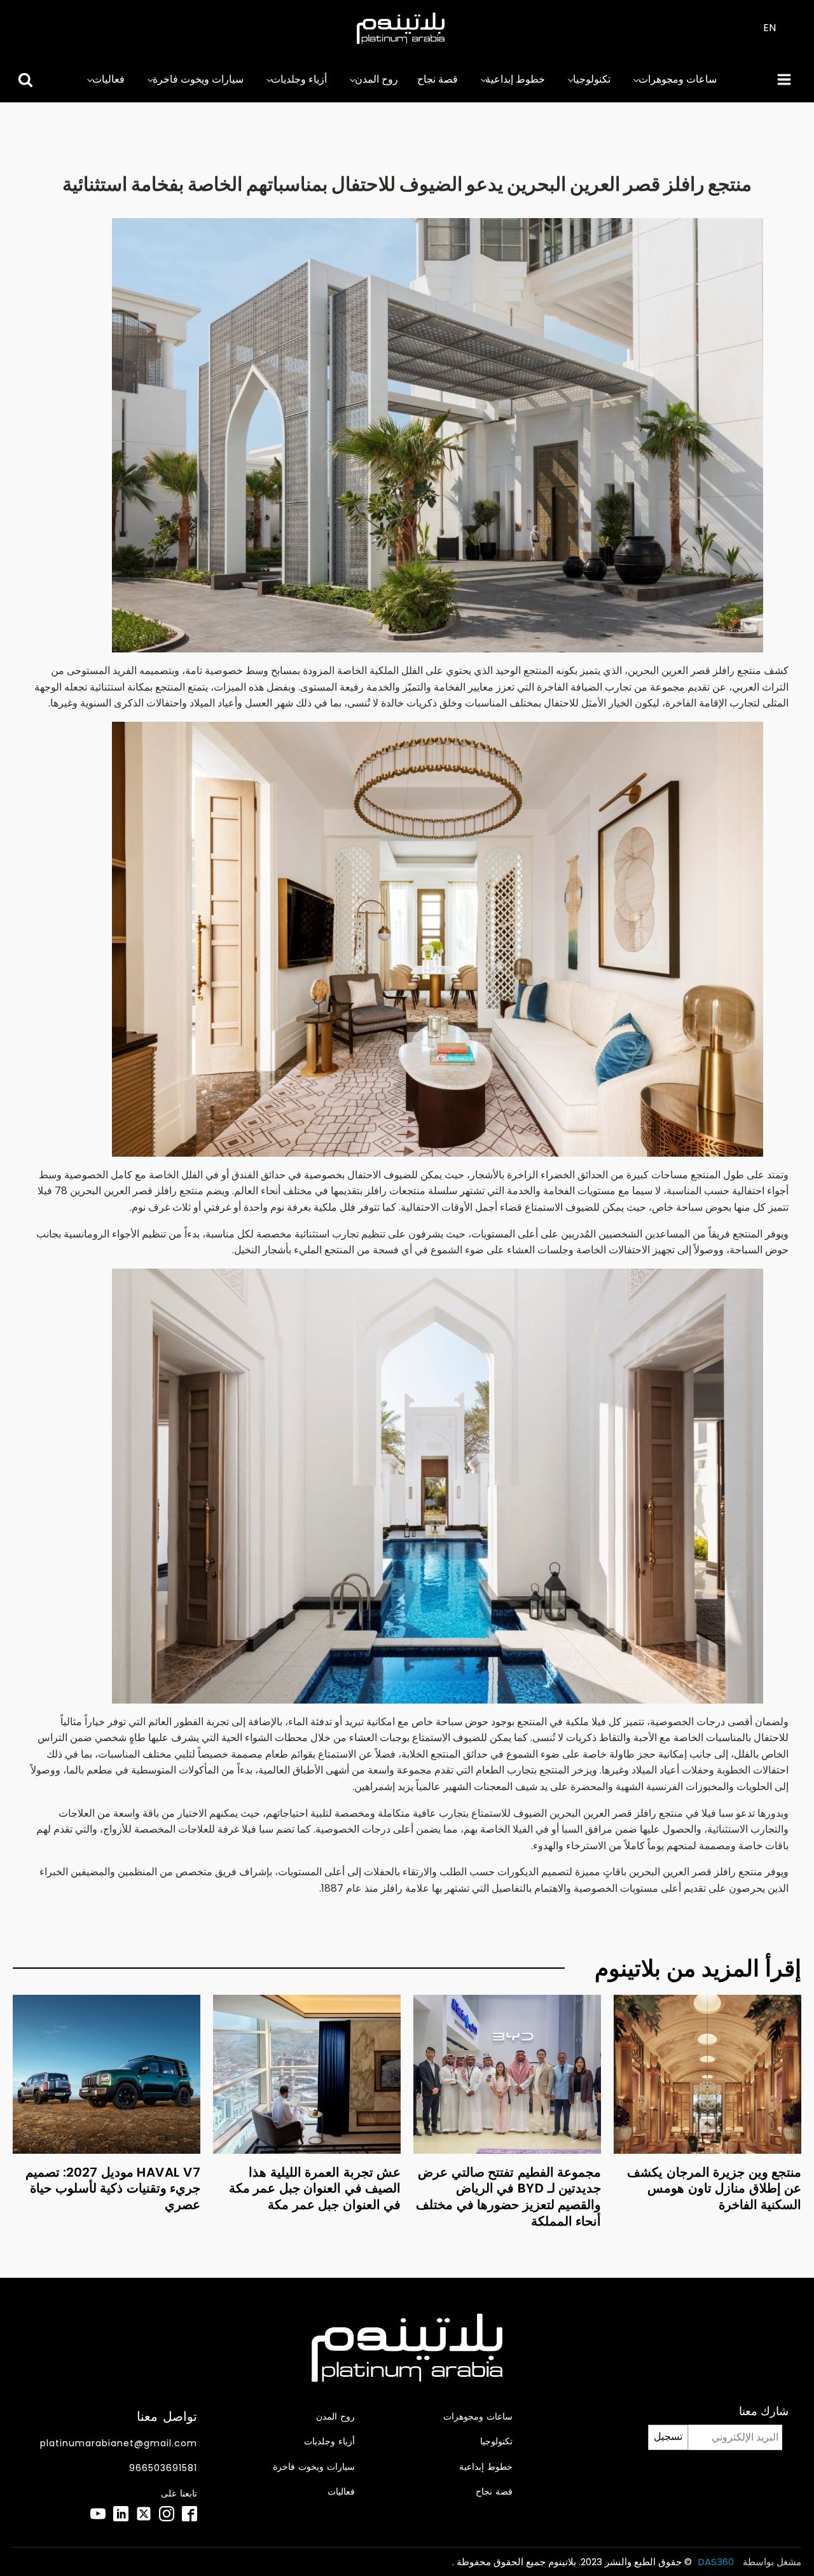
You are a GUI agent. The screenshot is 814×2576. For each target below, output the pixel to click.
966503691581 (163, 2468)
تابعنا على (179, 2494)
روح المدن (376, 79)
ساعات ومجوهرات (678, 79)
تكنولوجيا (592, 79)
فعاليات (108, 79)
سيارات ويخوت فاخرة (198, 79)
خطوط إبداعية (515, 79)
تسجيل (668, 2436)
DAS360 (717, 2562)
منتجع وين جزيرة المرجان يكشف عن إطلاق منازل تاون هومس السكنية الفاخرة (714, 2188)
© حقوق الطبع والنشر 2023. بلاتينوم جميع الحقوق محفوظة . (572, 2562)
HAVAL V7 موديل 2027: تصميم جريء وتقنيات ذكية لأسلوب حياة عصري (113, 2188)
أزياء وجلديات (299, 79)
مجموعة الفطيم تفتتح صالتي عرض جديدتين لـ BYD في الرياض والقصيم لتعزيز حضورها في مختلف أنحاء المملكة (508, 2197)
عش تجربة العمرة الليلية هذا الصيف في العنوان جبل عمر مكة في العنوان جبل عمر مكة (315, 2188)
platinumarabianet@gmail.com (119, 2443)
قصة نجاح (438, 79)
